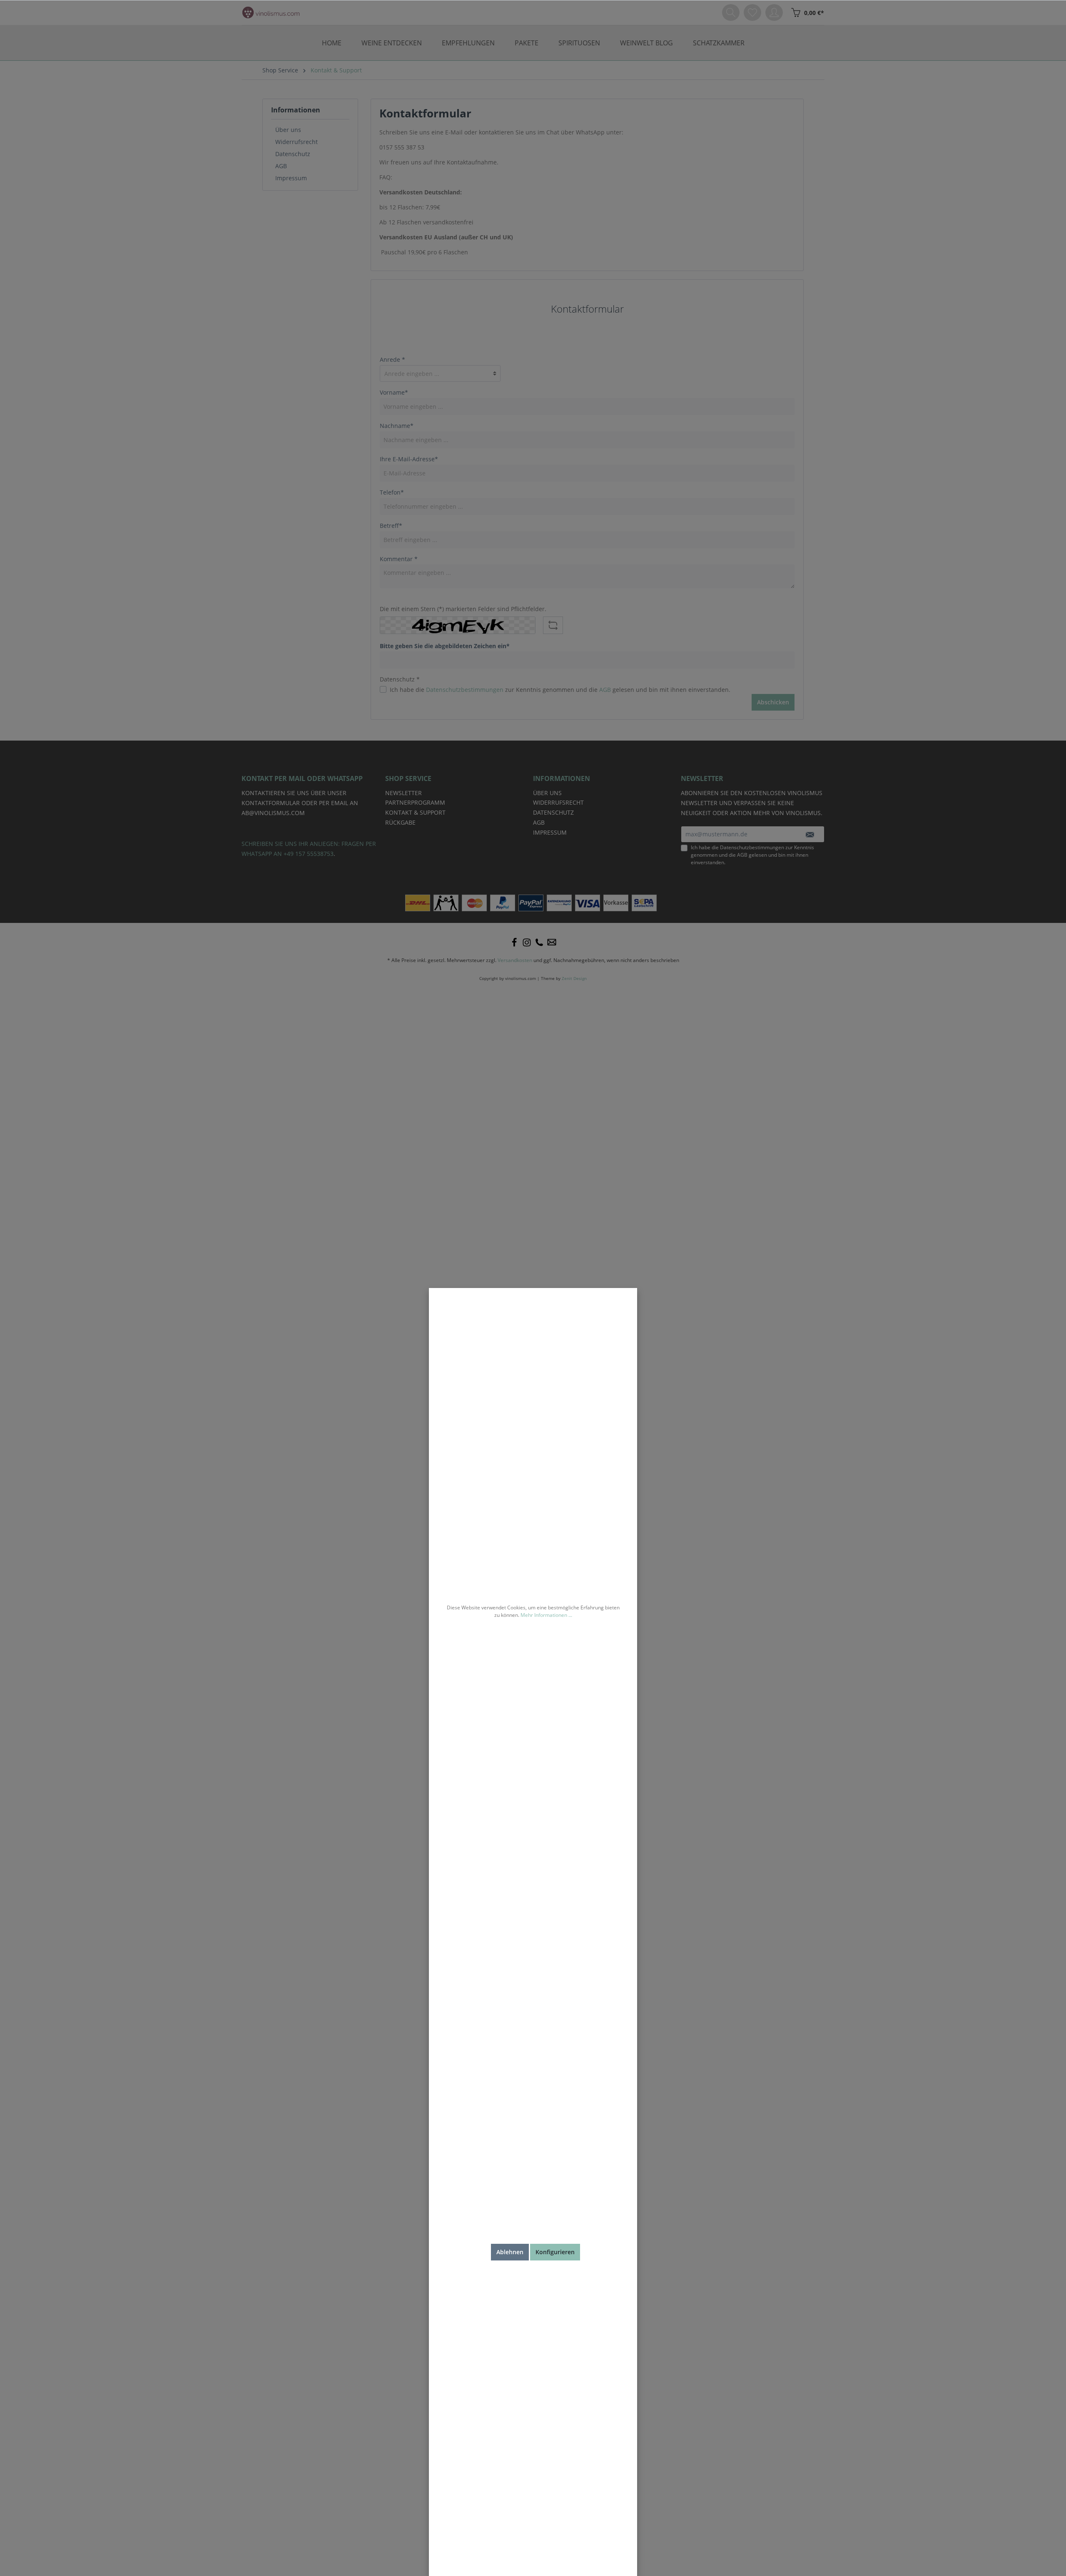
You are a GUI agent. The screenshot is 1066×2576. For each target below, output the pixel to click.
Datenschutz (293, 154)
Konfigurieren (555, 2252)
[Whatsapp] (552, 942)
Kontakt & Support (415, 812)
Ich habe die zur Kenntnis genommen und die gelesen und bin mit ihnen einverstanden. (560, 690)
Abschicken (773, 702)
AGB (281, 166)
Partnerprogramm (415, 802)
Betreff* (391, 526)
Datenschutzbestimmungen (465, 690)
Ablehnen (510, 2252)
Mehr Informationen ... (546, 1615)
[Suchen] (731, 12)
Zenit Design (574, 978)
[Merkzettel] (752, 12)
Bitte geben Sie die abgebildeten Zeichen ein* (445, 646)
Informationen (296, 110)
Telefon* (392, 492)
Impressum (291, 178)
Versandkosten (515, 960)
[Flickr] (539, 942)
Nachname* (397, 426)
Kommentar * (399, 559)
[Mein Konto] (774, 12)
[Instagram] (527, 942)
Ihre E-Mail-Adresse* (409, 459)
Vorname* (394, 392)
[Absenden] (810, 834)
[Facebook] (514, 942)
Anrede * (392, 359)
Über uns (288, 130)
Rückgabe (400, 822)
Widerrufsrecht (296, 142)
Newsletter (403, 793)
